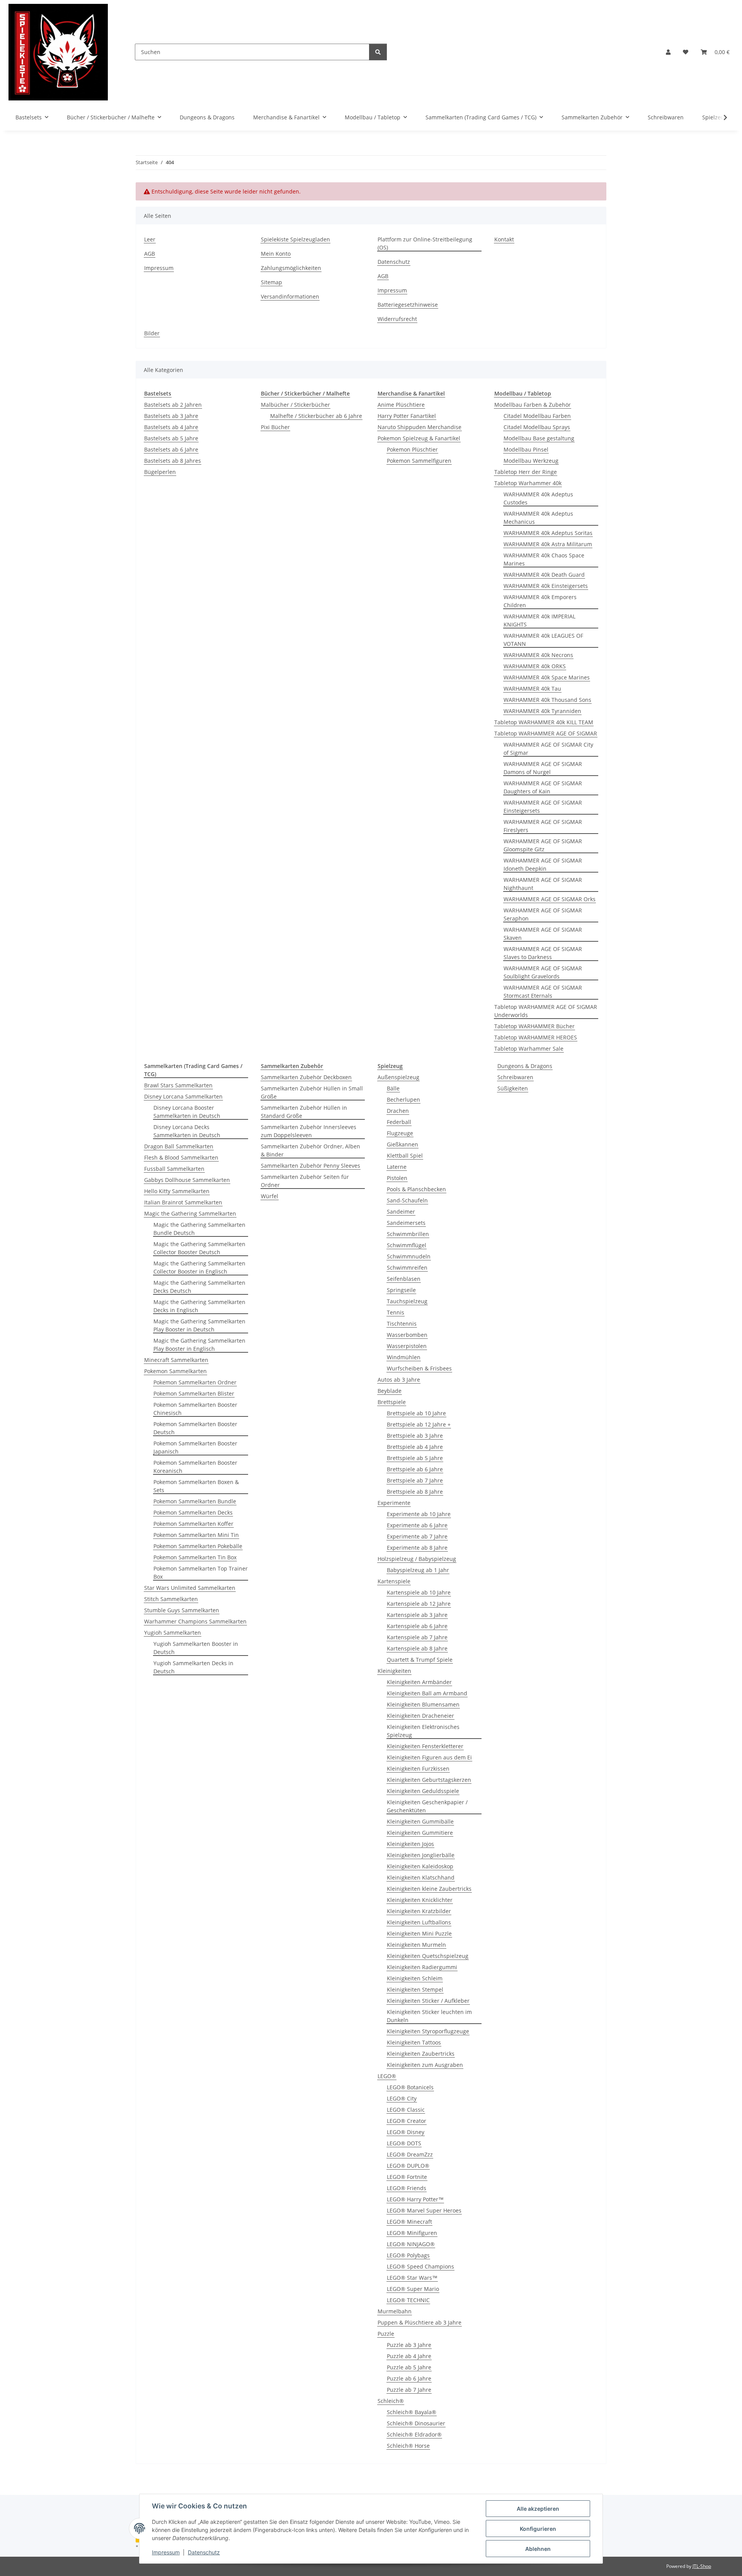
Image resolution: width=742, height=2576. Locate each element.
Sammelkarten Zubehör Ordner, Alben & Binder (311, 1150)
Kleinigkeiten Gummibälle (420, 1821)
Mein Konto (276, 254)
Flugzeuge (400, 1133)
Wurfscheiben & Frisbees (419, 1368)
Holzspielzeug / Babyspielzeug (417, 1559)
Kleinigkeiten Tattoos (414, 2042)
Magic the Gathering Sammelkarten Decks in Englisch (199, 1306)
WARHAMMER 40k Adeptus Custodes (538, 498)
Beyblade (390, 1391)
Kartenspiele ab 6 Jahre (417, 1626)
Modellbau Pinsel (526, 449)
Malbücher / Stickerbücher (295, 405)
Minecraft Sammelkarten (176, 1360)
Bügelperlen (160, 472)
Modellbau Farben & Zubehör (533, 405)
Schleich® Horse (408, 2446)
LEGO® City (402, 2098)
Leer (150, 239)
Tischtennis (402, 1324)
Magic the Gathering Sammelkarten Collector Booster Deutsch (199, 1248)
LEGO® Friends (407, 2188)
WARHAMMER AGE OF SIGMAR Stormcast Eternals (543, 992)
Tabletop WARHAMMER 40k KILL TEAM (544, 722)
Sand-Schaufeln (407, 1200)
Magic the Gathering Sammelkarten (190, 1213)
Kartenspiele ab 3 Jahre (417, 1615)
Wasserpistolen (407, 1346)
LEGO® (387, 2076)
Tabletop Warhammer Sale (529, 1049)
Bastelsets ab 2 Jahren (173, 405)
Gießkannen (402, 1144)
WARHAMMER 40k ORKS (535, 666)
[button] (668, 52)
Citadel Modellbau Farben (537, 416)
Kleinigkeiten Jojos (410, 1844)
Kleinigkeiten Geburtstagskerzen (429, 1780)
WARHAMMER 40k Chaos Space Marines (544, 559)
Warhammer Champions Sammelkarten (195, 1621)
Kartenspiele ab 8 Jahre (417, 1648)
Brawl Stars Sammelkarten (178, 1085)
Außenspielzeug (398, 1077)
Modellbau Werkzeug (531, 461)
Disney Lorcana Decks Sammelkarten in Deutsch (187, 1131)
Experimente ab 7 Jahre (417, 1536)
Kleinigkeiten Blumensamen (423, 1704)
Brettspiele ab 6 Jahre (415, 1469)
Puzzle (386, 2334)
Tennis (396, 1312)
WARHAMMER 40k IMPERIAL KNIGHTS (539, 620)
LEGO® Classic (406, 2110)
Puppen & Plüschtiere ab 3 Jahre (420, 2322)
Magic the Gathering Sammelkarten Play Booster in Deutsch (199, 1325)
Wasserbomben (407, 1335)
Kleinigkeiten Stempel (415, 1989)
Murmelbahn (395, 2311)
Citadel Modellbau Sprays (537, 427)
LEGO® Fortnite (407, 2177)
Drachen (398, 1111)
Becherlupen (403, 1100)
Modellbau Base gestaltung (539, 438)
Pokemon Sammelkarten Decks (193, 1512)
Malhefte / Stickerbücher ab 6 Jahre (316, 416)
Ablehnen (538, 2549)
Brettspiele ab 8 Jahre (415, 1492)
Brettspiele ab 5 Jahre (415, 1458)
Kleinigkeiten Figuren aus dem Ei (429, 1757)
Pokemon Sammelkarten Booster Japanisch (195, 1447)
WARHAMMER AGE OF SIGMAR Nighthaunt (543, 884)
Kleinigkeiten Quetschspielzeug (428, 1956)
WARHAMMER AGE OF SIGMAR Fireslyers (543, 826)
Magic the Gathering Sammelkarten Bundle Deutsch (199, 1229)
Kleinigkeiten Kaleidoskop (420, 1866)
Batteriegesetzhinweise (408, 305)
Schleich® (391, 2401)
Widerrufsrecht (397, 319)
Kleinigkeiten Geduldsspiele (423, 1791)
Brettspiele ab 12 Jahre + (419, 1424)
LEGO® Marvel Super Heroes (424, 2210)
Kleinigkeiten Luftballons (419, 1922)
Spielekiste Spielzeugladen (295, 239)
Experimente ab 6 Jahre (417, 1525)
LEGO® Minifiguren (412, 2233)
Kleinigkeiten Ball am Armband (427, 1693)
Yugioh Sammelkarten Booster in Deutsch (196, 1648)
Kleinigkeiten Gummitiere (420, 1833)
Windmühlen (404, 1357)
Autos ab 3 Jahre (399, 1380)
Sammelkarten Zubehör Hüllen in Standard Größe (304, 1112)
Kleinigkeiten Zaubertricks (421, 2054)
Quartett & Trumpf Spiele (420, 1660)
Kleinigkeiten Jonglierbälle (421, 1855)
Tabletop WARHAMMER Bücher (534, 1026)
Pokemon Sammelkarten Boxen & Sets (196, 1486)
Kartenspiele (394, 1581)
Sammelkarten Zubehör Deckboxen (306, 1077)
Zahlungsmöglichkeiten (291, 268)
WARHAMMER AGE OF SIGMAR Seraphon (543, 914)
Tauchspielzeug (407, 1301)
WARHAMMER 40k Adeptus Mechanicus (538, 518)
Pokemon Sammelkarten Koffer (193, 1524)
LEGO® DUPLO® (408, 2166)
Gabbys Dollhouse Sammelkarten (187, 1180)
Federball (399, 1122)
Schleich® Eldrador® (414, 2434)
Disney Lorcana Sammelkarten (183, 1096)
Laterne (397, 1167)
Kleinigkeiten (394, 1671)
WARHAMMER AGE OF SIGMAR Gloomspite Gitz (543, 845)
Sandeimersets (406, 1223)
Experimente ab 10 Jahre (419, 1514)
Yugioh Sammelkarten (173, 1633)
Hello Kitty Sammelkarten (177, 1191)
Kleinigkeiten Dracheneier (420, 1716)
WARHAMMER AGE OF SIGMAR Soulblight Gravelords (543, 972)
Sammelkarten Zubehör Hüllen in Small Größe (312, 1092)
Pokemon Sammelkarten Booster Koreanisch (195, 1467)
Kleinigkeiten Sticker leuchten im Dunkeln (429, 2016)
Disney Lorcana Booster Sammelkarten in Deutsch (187, 1112)
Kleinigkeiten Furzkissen (418, 1769)
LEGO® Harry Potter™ (415, 2199)
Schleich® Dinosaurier (416, 2423)
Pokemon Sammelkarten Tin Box (195, 1557)
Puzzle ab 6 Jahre (409, 2378)
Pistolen (397, 1178)
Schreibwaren (515, 1077)
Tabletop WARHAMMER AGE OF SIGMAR (546, 733)
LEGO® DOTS (404, 2143)
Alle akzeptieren (538, 2509)
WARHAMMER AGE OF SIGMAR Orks (550, 899)
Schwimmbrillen (408, 1234)
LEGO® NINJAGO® (411, 2244)
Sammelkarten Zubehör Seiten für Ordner (305, 1181)
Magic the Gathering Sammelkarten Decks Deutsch (199, 1287)
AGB (150, 254)
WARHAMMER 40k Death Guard (544, 575)
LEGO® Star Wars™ (412, 2278)
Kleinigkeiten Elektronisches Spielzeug (423, 1731)
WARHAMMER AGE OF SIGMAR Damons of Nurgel (543, 768)
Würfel (270, 1196)
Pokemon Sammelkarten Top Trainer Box (201, 1572)
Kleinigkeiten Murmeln (416, 1945)
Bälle (393, 1088)
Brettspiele (392, 1402)
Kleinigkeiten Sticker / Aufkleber (428, 2001)
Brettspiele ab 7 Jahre (415, 1480)
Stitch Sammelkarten (171, 1599)
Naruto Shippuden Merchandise (420, 427)
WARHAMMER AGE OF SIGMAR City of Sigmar (548, 749)
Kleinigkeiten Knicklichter (420, 1900)
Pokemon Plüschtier (412, 449)
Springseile (401, 1290)
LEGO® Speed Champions (420, 2266)
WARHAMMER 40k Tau (532, 689)
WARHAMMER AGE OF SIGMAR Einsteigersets (543, 807)
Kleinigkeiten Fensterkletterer (425, 1746)
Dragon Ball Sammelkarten (179, 1146)
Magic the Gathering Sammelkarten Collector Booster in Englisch (199, 1267)
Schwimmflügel (407, 1245)
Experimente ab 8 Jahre (417, 1548)
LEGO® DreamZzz (410, 2154)
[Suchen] (378, 52)
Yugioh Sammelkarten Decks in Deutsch (193, 1667)
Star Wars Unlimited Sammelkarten (190, 1588)
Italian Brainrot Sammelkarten (183, 1202)
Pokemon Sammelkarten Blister (194, 1393)
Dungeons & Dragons (525, 1066)
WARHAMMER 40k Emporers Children (540, 601)
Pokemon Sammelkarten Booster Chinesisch (195, 1409)
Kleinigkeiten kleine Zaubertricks (429, 1889)
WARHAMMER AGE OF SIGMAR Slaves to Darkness (543, 953)
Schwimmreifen (407, 1268)
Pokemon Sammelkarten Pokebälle (198, 1546)
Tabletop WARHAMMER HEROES (536, 1037)
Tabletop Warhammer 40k (528, 483)
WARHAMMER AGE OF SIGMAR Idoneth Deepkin (543, 864)
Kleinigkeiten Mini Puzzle (419, 1933)
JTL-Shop (702, 2566)
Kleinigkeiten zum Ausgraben (425, 2065)
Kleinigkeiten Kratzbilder (419, 1911)
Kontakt (504, 239)
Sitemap (271, 282)
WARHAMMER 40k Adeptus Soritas (548, 533)
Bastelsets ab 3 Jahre (171, 416)
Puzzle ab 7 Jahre (409, 2390)
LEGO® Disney (406, 2132)
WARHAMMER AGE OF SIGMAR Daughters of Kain (543, 787)
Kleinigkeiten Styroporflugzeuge (428, 2031)
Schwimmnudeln (409, 1256)
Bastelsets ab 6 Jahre (171, 449)
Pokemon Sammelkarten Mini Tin (196, 1535)
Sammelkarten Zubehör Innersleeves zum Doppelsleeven (309, 1131)
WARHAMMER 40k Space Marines (547, 677)
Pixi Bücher (275, 427)
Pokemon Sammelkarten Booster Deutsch (195, 1428)
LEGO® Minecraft (409, 2222)
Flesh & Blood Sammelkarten (181, 1157)
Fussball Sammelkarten (174, 1169)
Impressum (166, 2552)
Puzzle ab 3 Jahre (409, 2345)
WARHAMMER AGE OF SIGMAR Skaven (543, 934)
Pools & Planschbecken (416, 1189)
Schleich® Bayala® (412, 2412)
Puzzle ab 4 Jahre (409, 2356)
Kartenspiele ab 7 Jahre (417, 1637)
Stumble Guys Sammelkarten (182, 1610)
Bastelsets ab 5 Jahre (171, 438)
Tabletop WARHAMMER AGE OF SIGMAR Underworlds (546, 1011)
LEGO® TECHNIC (408, 2300)
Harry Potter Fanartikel (407, 416)
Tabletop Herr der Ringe (526, 472)
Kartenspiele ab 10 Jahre (419, 1592)
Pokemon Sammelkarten (175, 1371)
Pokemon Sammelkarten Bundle (195, 1501)
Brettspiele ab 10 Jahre (416, 1413)
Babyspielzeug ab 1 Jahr (418, 1570)
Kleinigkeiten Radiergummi (422, 1967)
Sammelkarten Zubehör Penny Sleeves (311, 1166)
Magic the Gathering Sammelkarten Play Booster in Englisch (199, 1345)
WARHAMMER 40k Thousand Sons (547, 700)
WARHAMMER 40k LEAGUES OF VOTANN (543, 640)
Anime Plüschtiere (401, 405)
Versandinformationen (290, 296)
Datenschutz (204, 2552)
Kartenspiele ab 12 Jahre (419, 1604)
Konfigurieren (538, 2529)
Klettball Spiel (405, 1156)
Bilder (152, 333)
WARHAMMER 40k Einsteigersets (546, 586)
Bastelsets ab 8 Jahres (173, 461)
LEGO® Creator (407, 2121)
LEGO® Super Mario (413, 2289)
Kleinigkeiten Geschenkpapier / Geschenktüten (427, 1806)
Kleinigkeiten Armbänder (419, 1682)
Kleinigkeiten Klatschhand (421, 1877)
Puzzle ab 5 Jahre (409, 2367)
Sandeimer (401, 1212)
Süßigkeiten (513, 1088)
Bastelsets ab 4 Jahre (171, 427)
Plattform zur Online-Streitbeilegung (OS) (425, 243)
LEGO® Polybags (408, 2255)
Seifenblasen (404, 1279)
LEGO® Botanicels (410, 2087)
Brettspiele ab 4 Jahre (415, 1447)
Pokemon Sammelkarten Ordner (195, 1382)
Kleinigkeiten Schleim (415, 1978)
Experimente (394, 1503)
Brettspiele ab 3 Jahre (415, 1436)
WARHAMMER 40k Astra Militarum (548, 544)
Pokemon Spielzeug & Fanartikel (419, 438)
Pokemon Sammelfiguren (419, 461)
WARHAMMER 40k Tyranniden (542, 711)
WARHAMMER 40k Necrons (538, 655)
